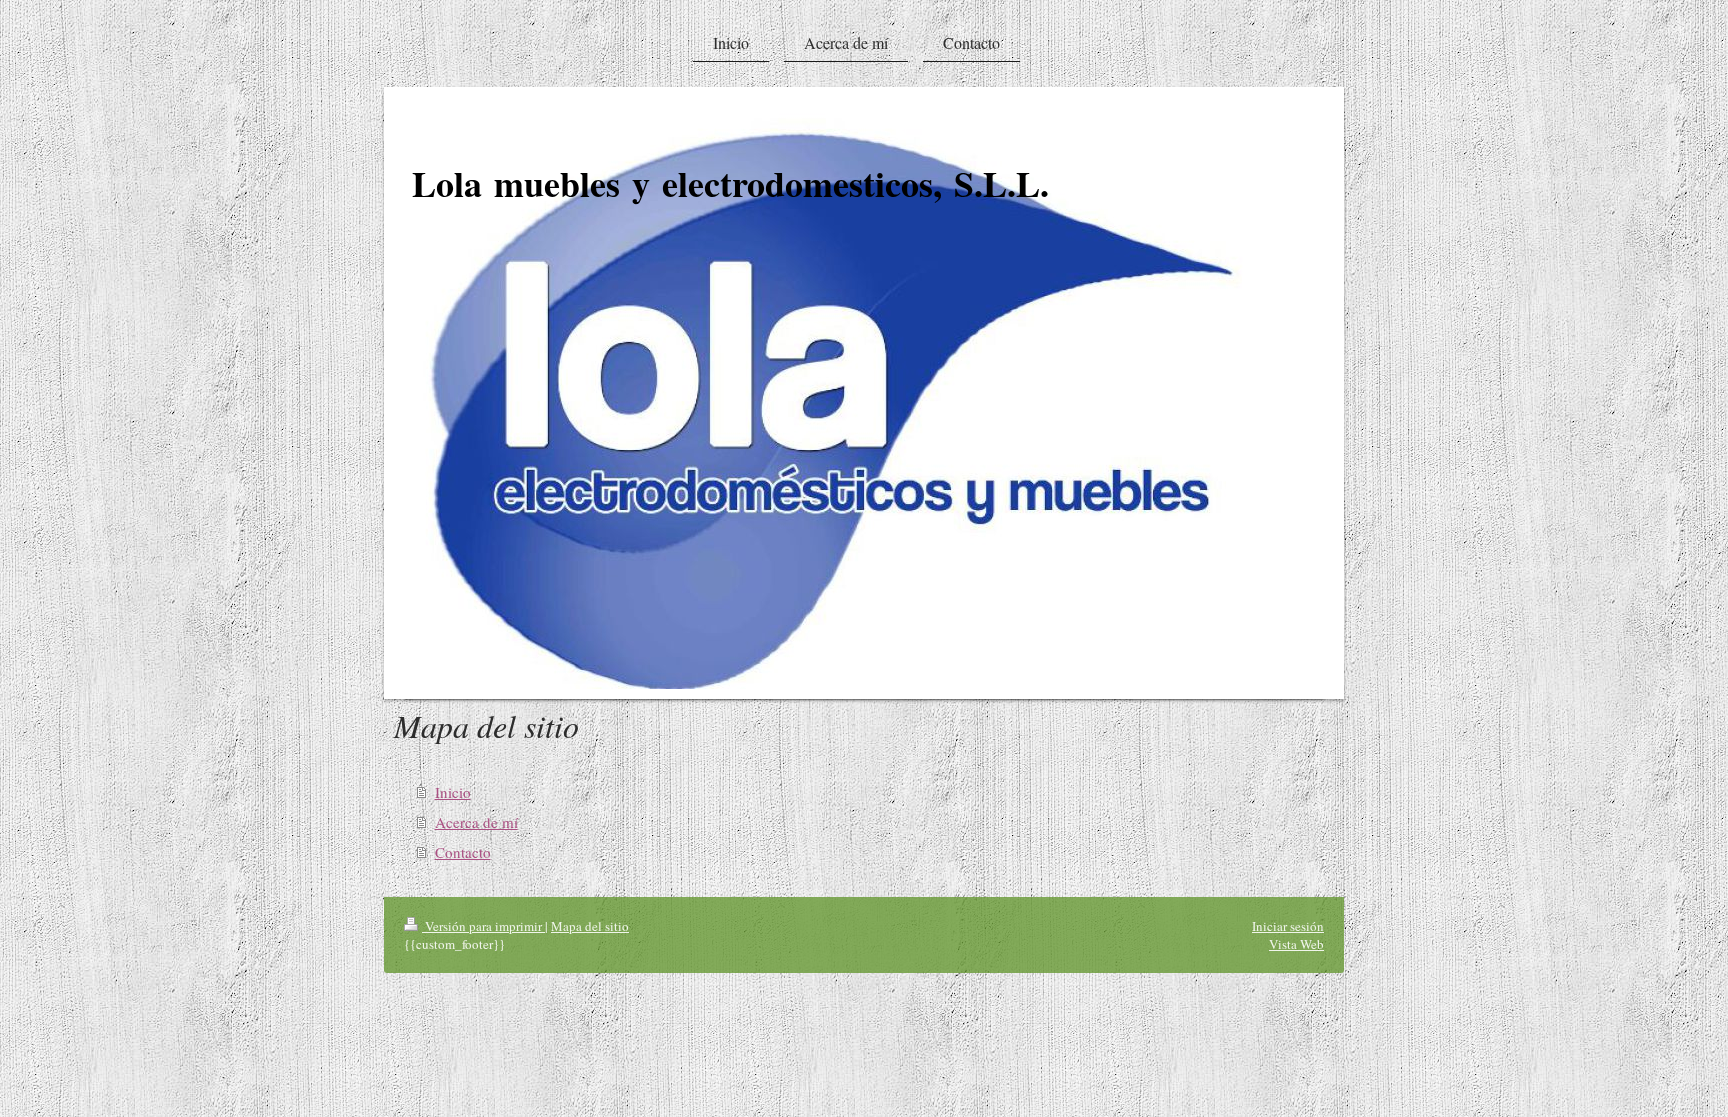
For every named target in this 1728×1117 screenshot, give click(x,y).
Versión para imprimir (483, 926)
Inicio (453, 792)
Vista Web (1296, 944)
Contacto (463, 852)
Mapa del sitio (590, 926)
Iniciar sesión (1288, 926)
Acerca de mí (476, 822)
